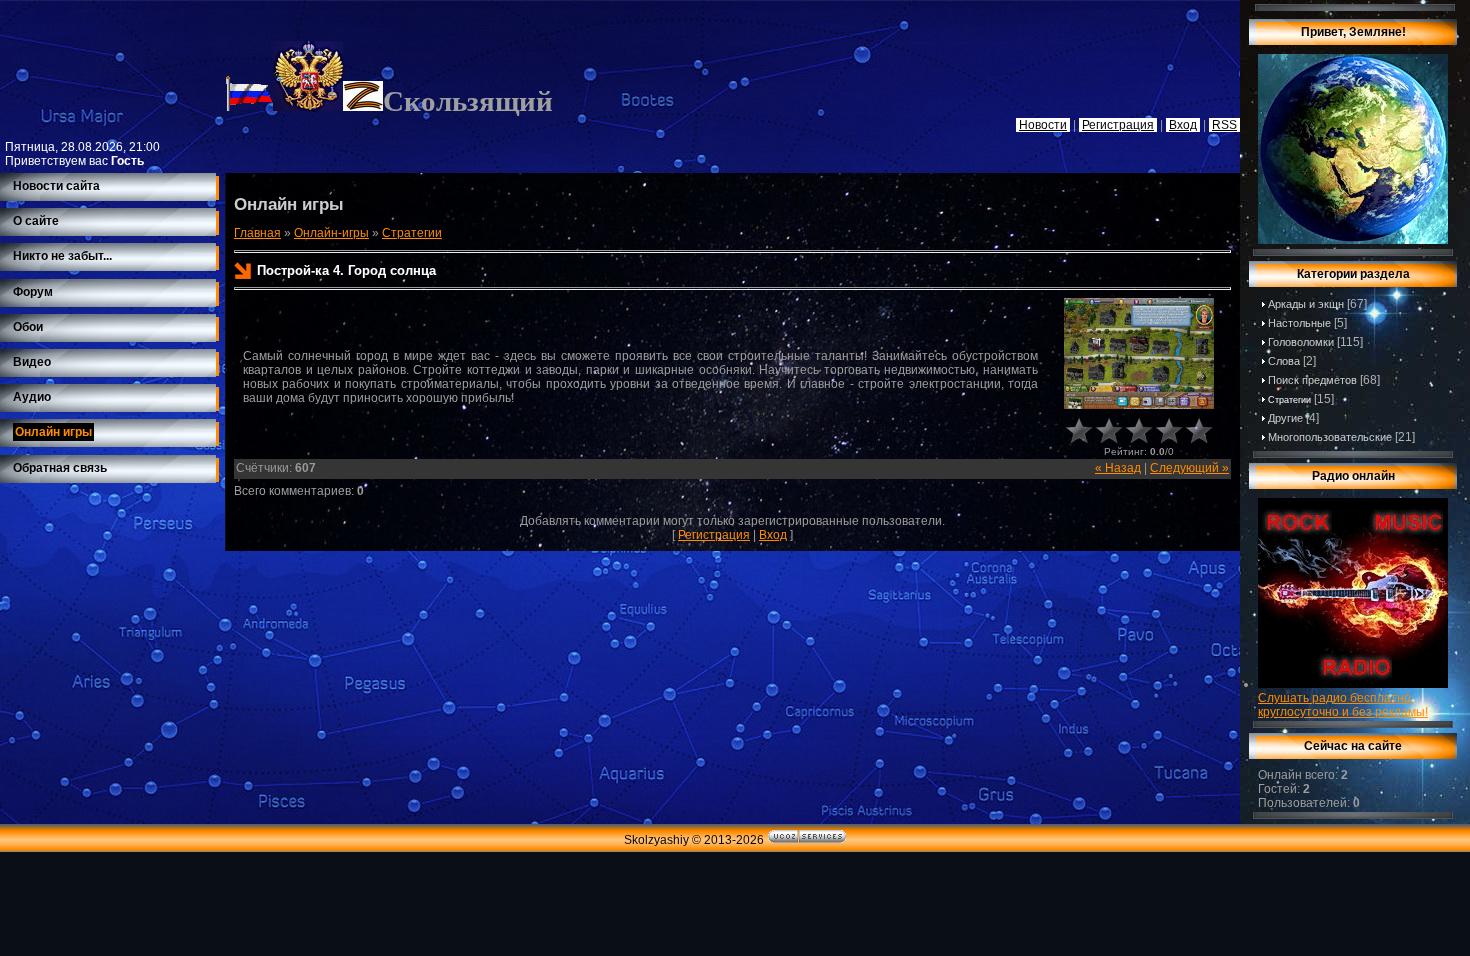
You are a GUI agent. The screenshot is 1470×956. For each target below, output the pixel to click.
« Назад (1118, 468)
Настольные (1299, 323)
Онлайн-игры (331, 233)
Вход (773, 535)
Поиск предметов (1312, 380)
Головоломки (1301, 342)
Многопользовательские (1330, 437)
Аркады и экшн (1306, 304)
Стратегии (412, 233)
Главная (257, 233)
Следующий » (1189, 468)
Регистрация (714, 535)
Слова (1284, 361)
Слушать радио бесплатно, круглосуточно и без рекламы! (1343, 705)
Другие (1285, 418)
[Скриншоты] (1139, 353)
